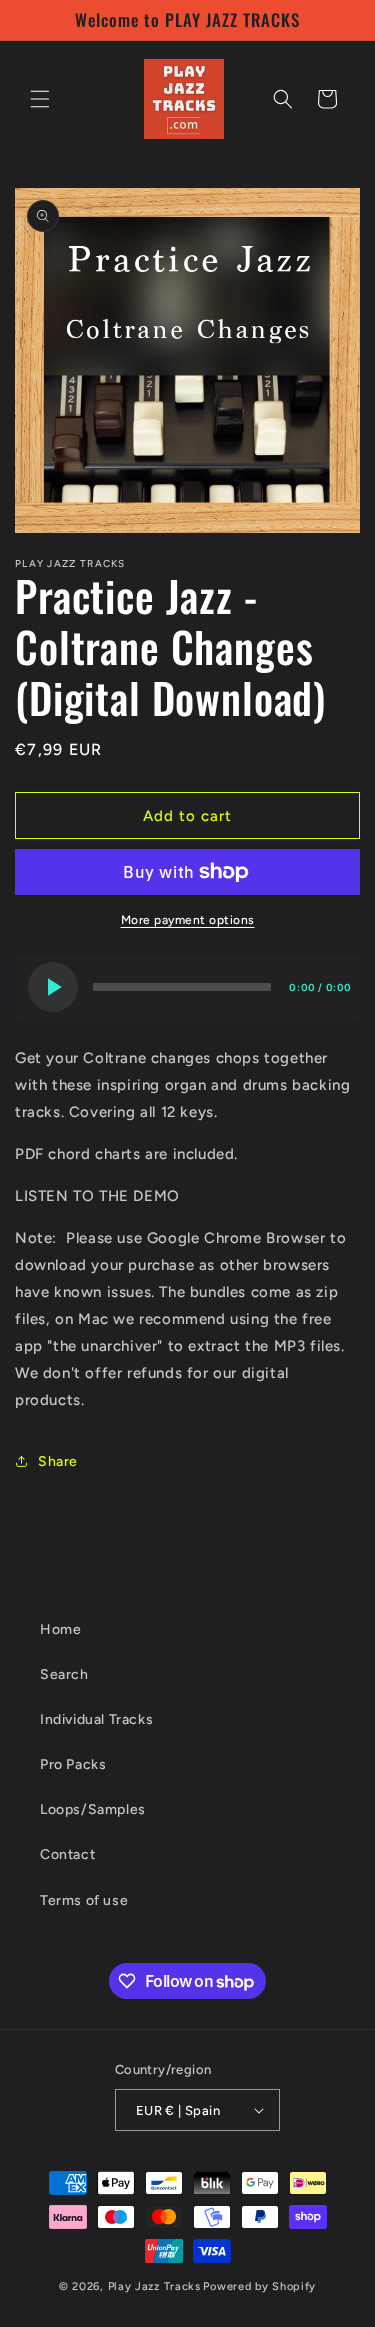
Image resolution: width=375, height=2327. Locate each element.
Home (60, 1629)
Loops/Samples (93, 1809)
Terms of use (84, 1900)
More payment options (188, 920)
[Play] (53, 987)
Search (64, 1674)
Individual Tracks (96, 1719)
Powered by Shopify (259, 2286)
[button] (40, 99)
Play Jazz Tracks (154, 2286)
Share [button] (58, 1461)
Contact (67, 1854)
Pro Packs (73, 1764)
